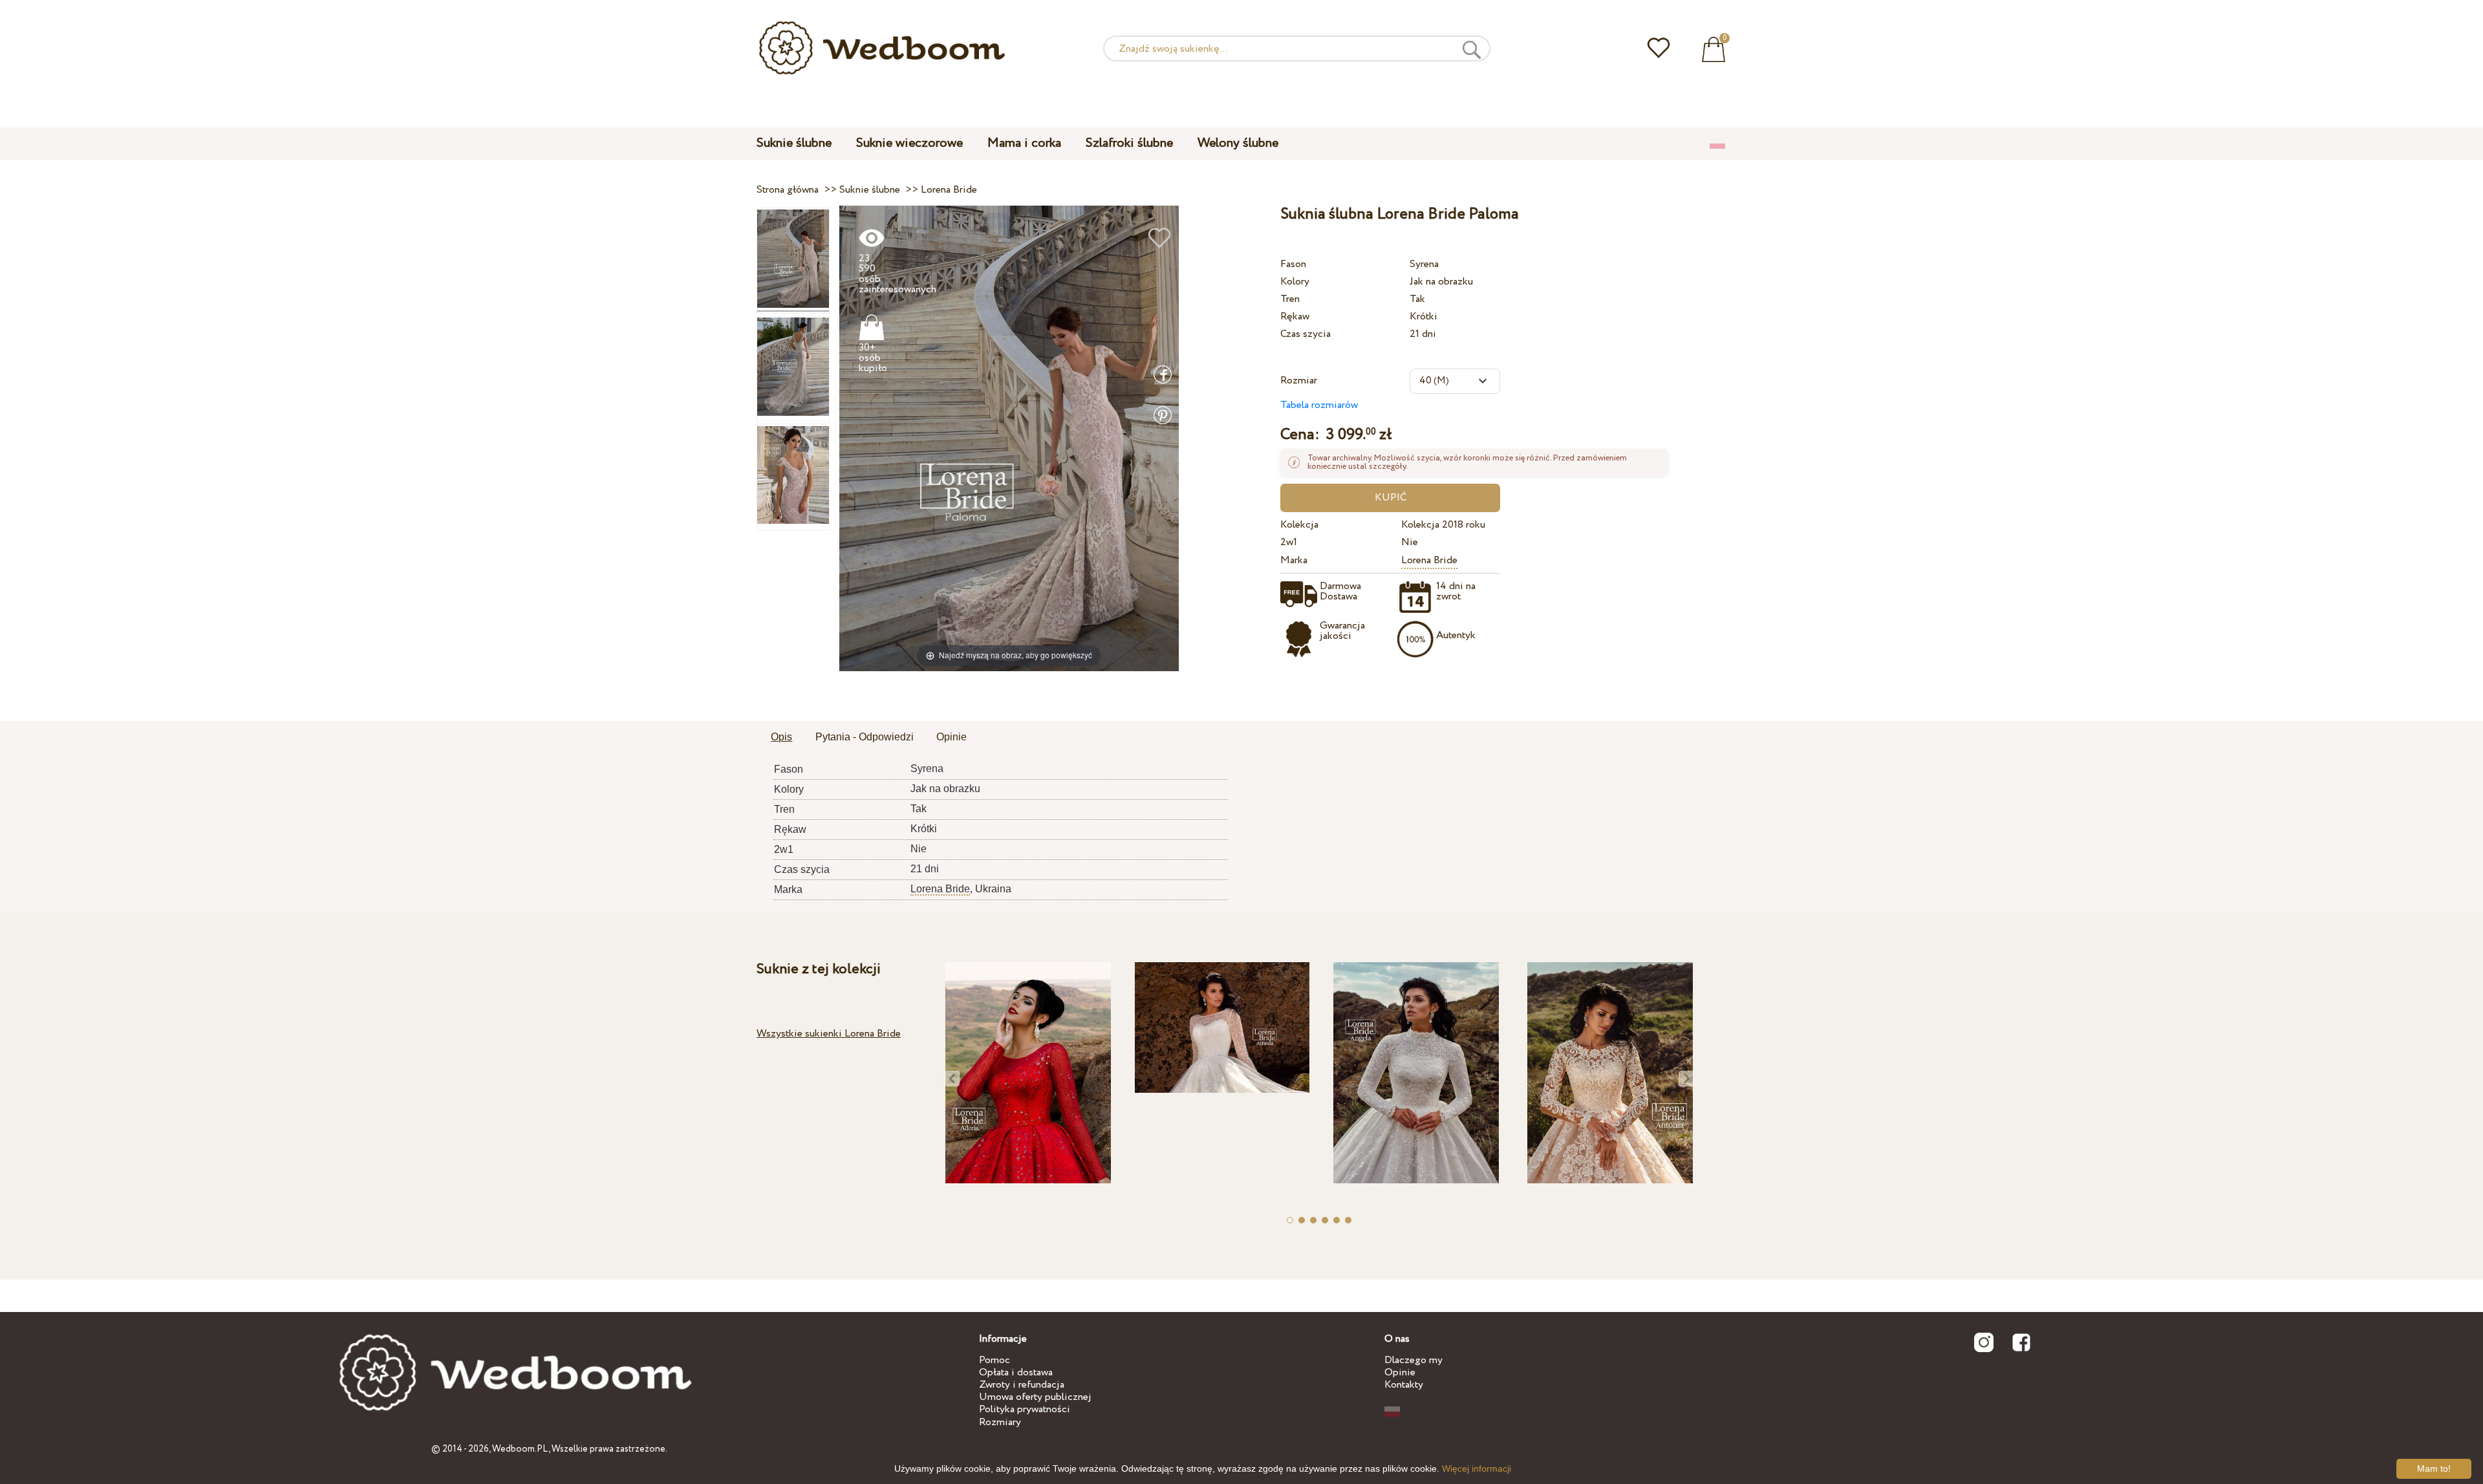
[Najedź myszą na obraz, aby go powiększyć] (1009, 437)
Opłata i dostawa (1016, 1372)
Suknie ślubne (794, 143)
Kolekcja (1299, 525)
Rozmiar (1299, 381)
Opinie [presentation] (951, 737)
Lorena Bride (1429, 560)
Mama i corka (1024, 143)
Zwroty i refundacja (1022, 1385)
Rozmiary (1000, 1422)
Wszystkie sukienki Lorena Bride (829, 1034)
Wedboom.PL (520, 1449)
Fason (1293, 264)
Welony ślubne (1238, 143)
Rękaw (1295, 317)
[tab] (781, 738)
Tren (1290, 299)
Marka (1294, 560)
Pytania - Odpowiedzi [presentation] (865, 737)
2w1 (1289, 542)
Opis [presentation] (781, 737)
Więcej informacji (1477, 1468)
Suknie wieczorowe (909, 143)
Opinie (1400, 1372)
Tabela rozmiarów (1319, 405)
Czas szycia (1306, 334)
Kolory (1295, 282)
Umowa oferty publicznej (1035, 1397)
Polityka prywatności (1025, 1409)
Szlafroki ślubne (1129, 143)
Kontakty (1404, 1385)
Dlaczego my (1413, 1360)
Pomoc (994, 1360)
